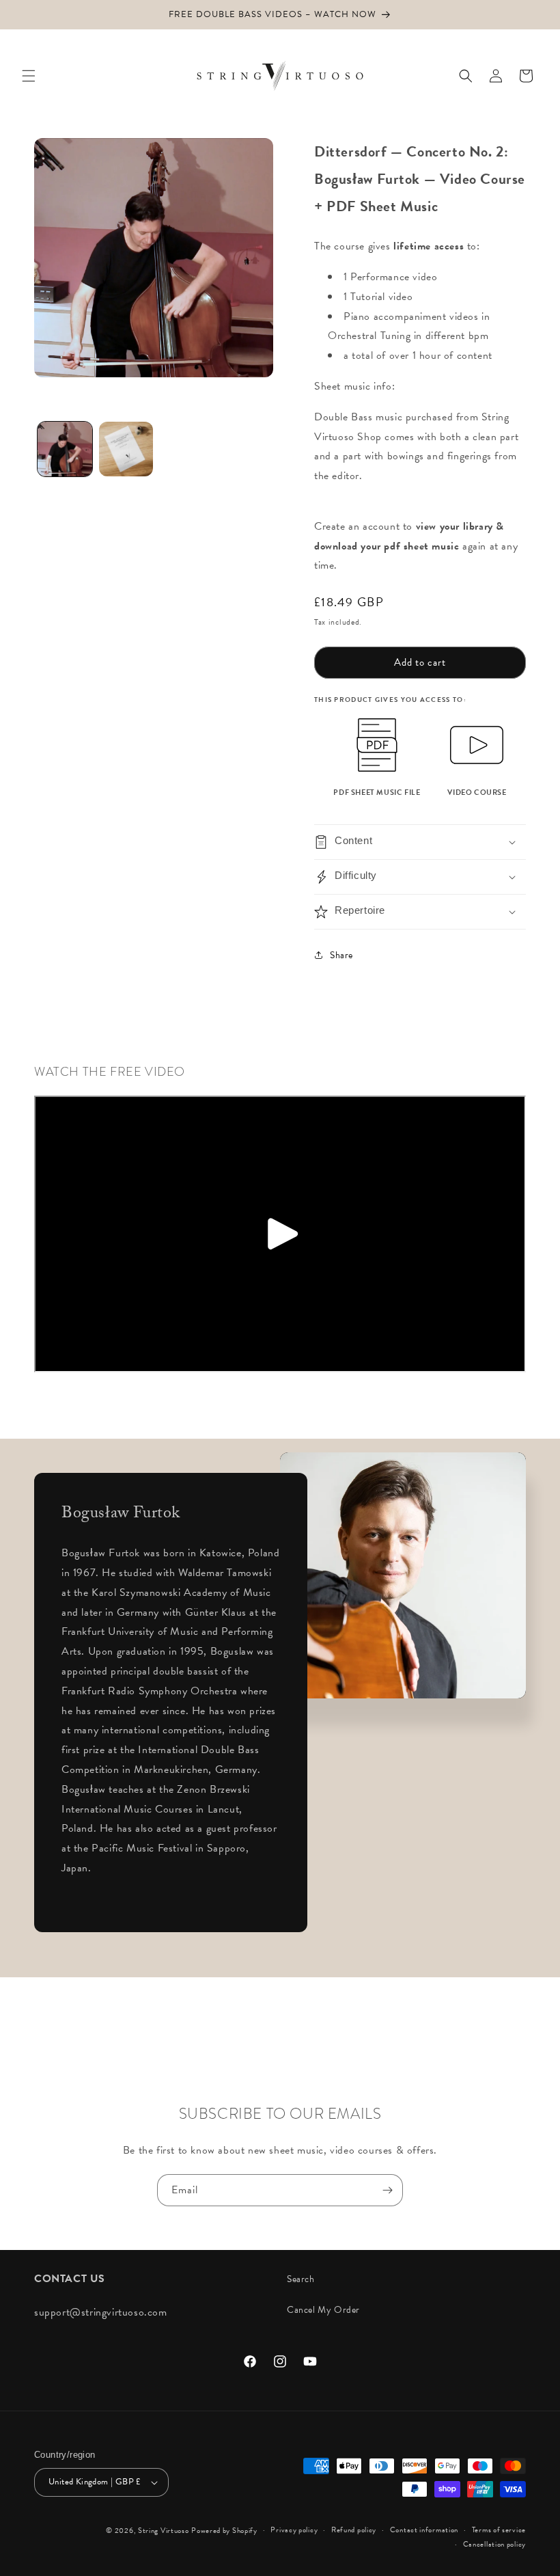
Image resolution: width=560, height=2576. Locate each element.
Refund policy (354, 2530)
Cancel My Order (323, 2310)
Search (301, 2279)
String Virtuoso (164, 2531)
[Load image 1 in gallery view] (65, 449)
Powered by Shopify (224, 2531)
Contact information (424, 2530)
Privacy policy (294, 2530)
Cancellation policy (494, 2544)
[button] (29, 76)
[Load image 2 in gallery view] (126, 449)
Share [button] (341, 955)
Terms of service (499, 2530)
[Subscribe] (387, 2190)
